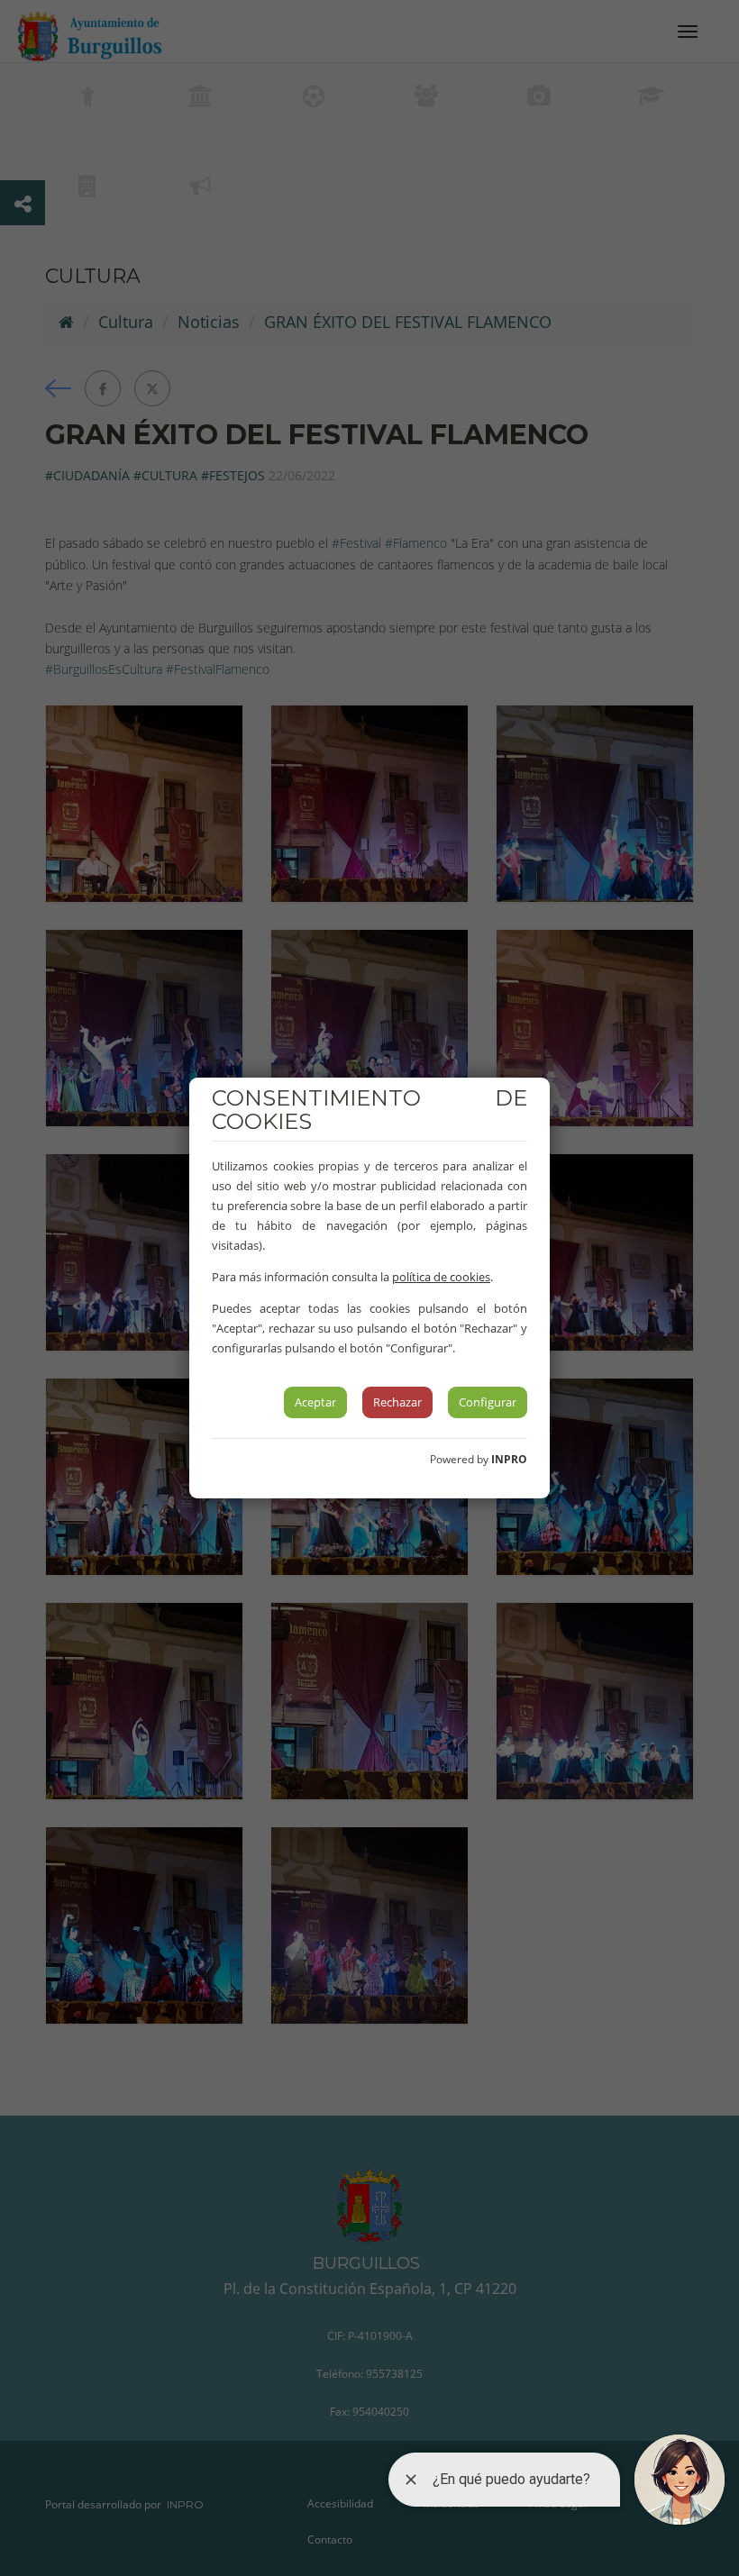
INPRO (509, 1459)
